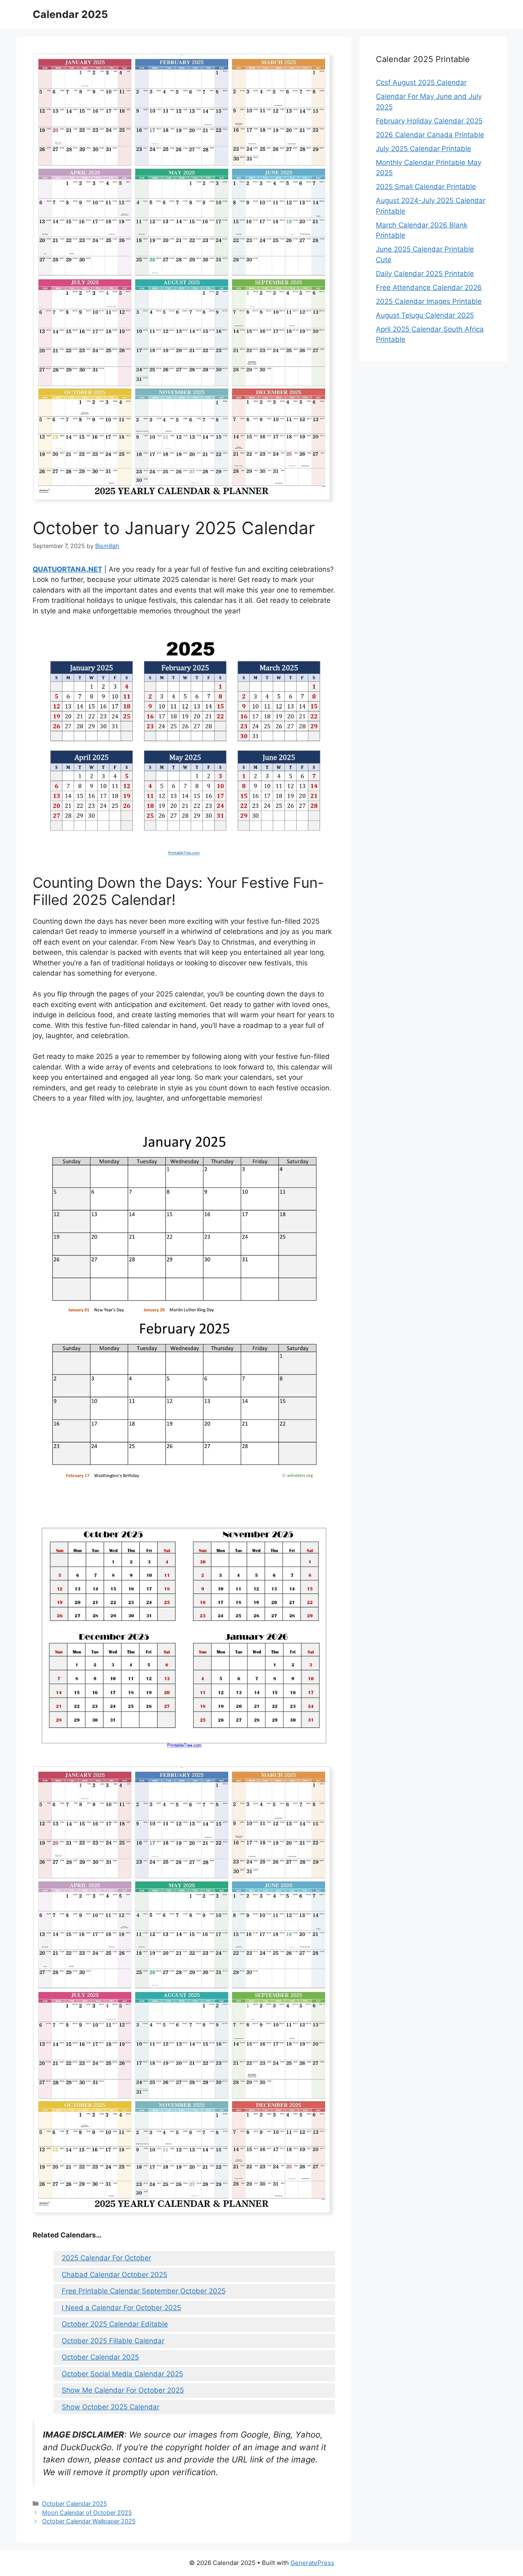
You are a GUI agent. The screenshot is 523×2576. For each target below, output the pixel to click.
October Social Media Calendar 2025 (122, 2374)
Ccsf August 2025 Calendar (421, 82)
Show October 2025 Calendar (111, 2407)
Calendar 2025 (70, 14)
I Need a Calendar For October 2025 (121, 2308)
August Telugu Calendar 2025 (425, 315)
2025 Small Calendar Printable (426, 187)
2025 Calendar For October (106, 2258)
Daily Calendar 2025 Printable (425, 274)
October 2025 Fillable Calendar (113, 2341)
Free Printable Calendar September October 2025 (144, 2291)
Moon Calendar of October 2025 (87, 2512)
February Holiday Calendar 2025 (429, 121)
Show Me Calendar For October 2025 (123, 2390)
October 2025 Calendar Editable (115, 2324)
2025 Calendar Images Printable (429, 301)
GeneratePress (312, 2563)
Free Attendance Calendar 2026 (429, 287)
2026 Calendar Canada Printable (430, 135)
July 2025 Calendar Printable (424, 149)
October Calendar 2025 (100, 2357)
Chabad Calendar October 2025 (114, 2275)
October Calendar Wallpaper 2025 (89, 2521)
